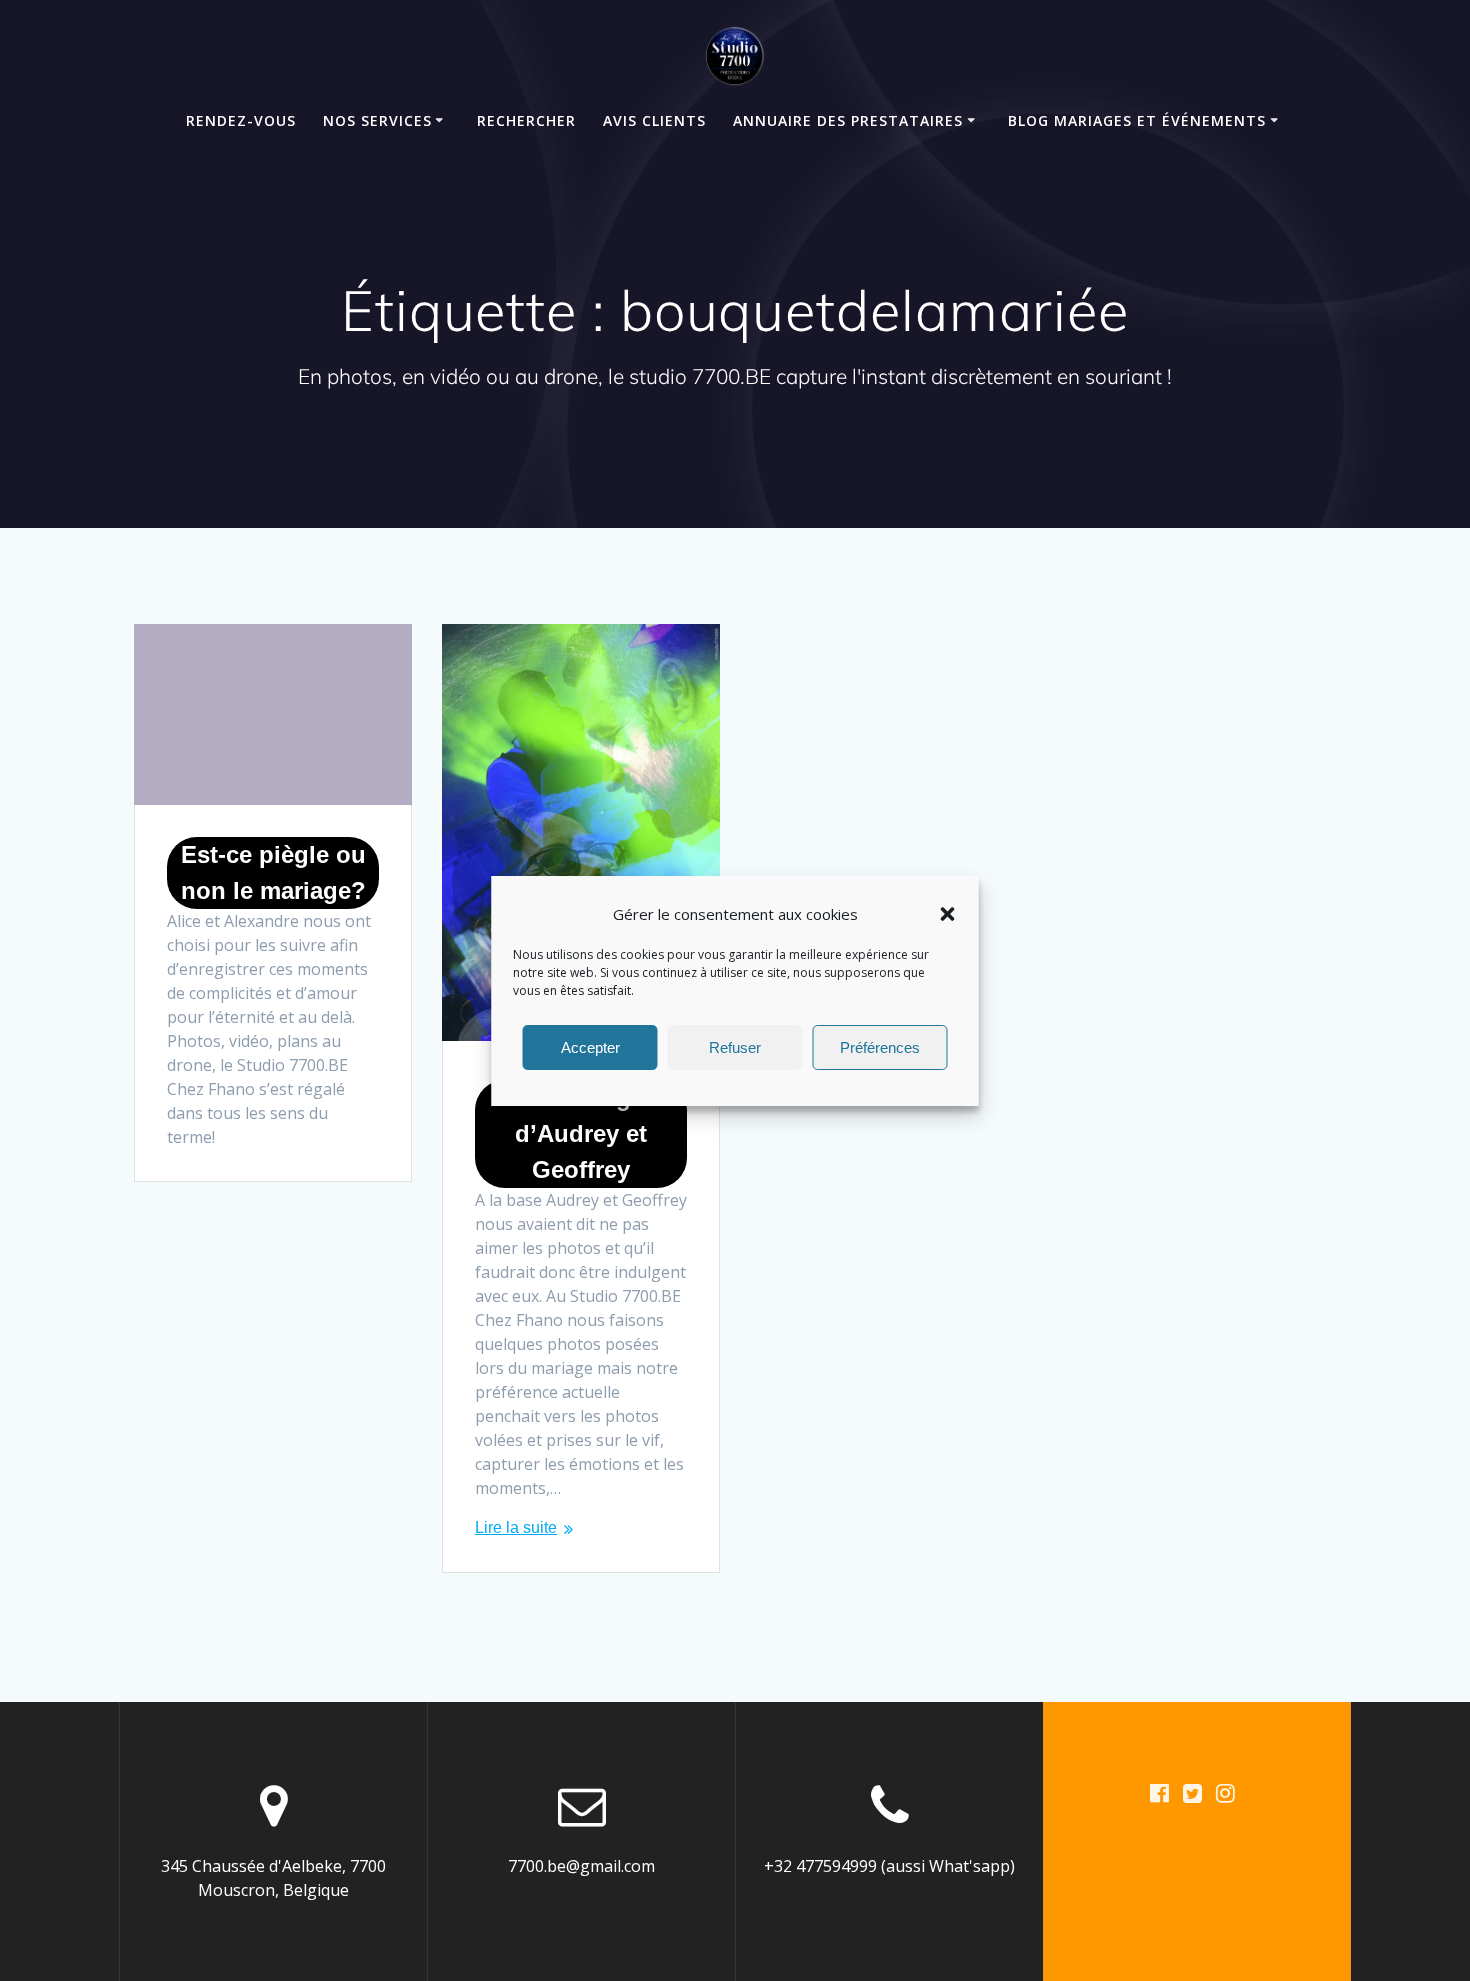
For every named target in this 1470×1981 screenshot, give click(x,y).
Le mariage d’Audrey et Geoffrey (581, 1133)
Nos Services (377, 120)
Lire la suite (516, 1527)
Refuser (735, 1046)
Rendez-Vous (241, 120)
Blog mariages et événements (1137, 120)
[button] (948, 914)
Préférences (880, 1046)
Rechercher (526, 120)
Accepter (590, 1046)
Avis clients (654, 120)
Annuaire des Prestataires (848, 120)
